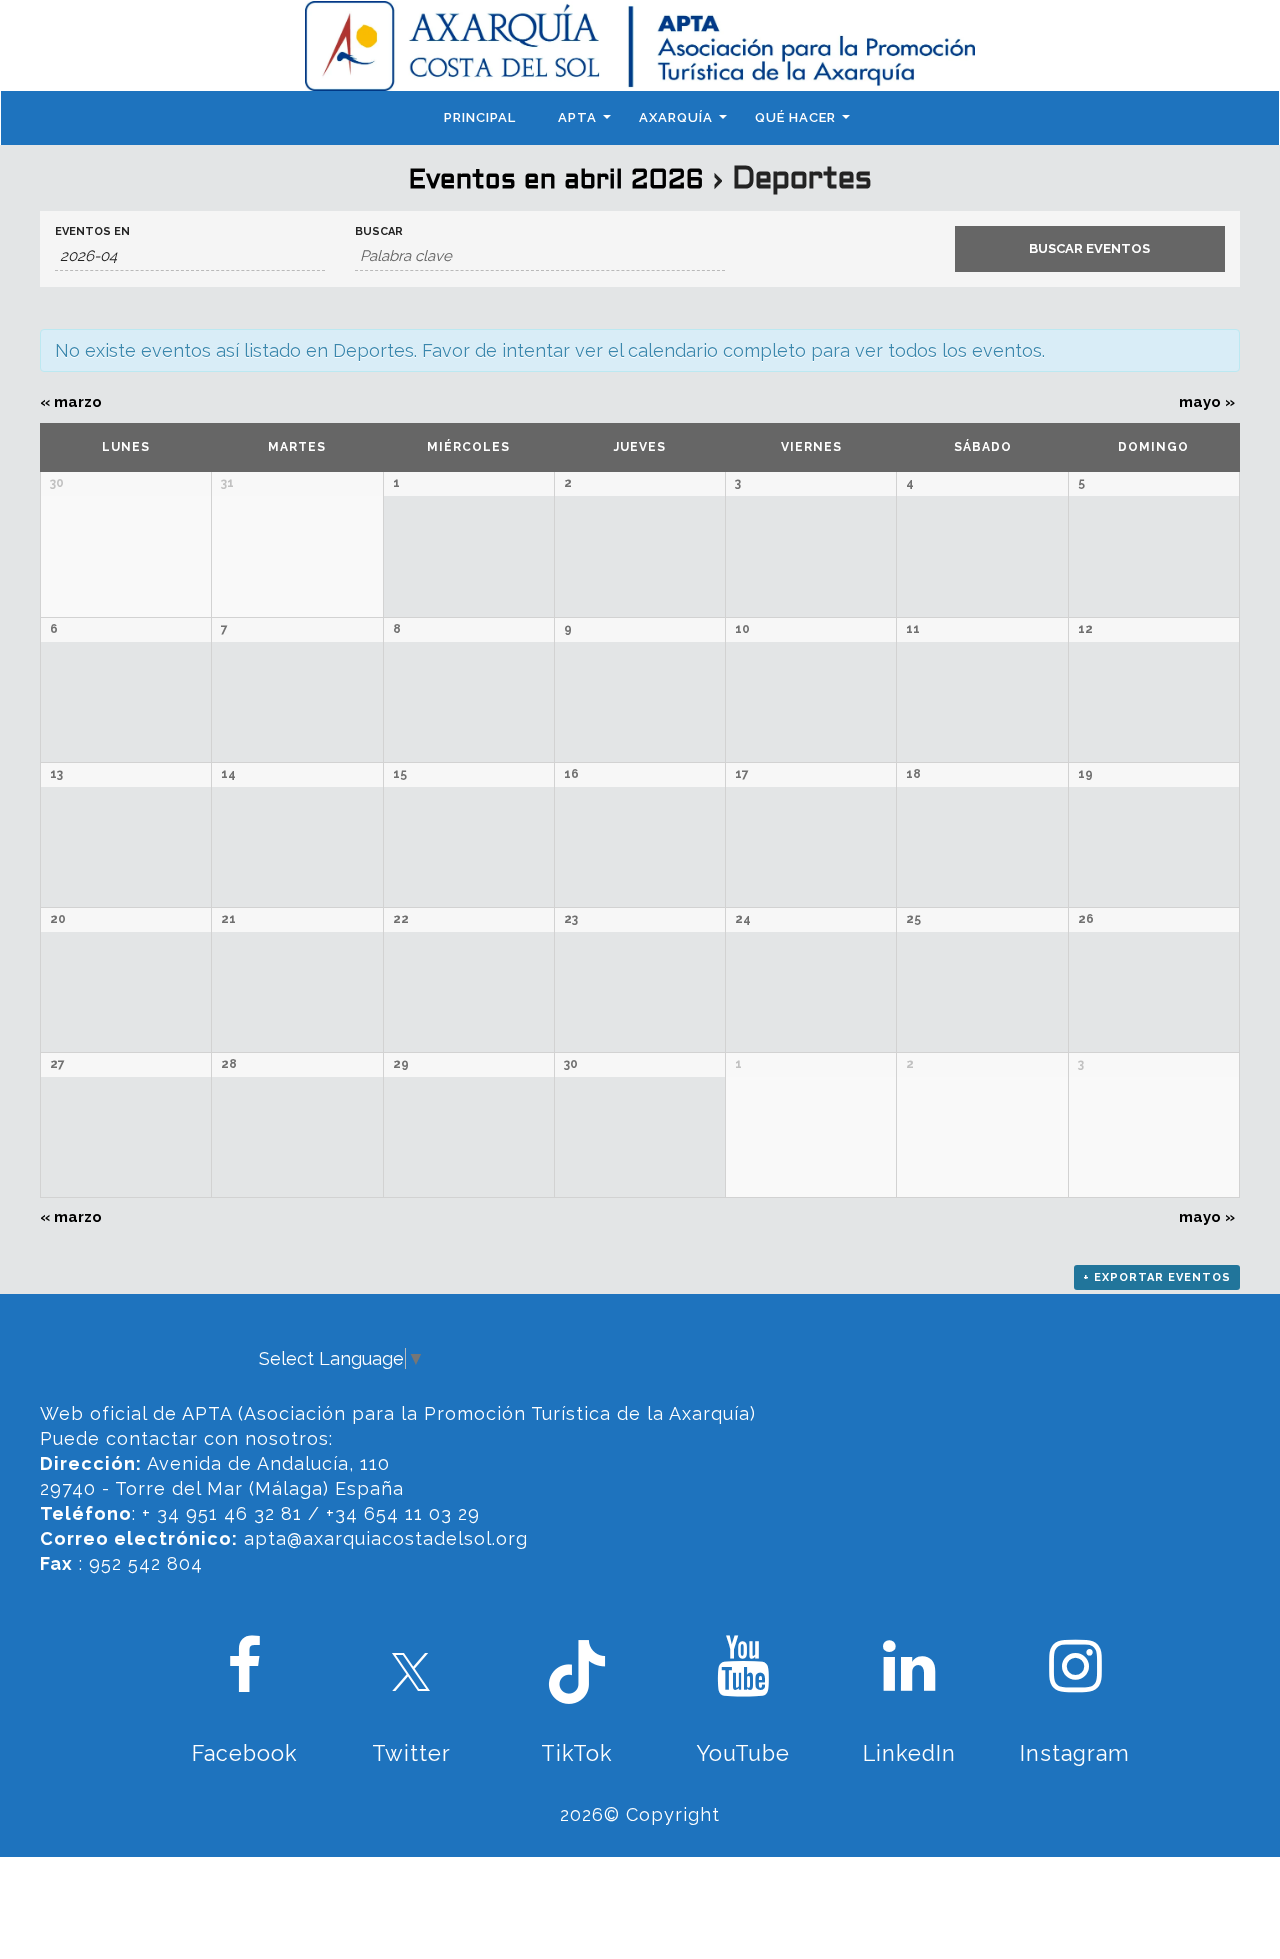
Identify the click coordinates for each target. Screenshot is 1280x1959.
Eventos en (92, 231)
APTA (577, 117)
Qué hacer (795, 117)
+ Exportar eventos (1157, 1277)
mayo (1207, 402)
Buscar (379, 231)
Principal (480, 117)
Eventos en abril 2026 (556, 181)
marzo (71, 402)
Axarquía (676, 117)
